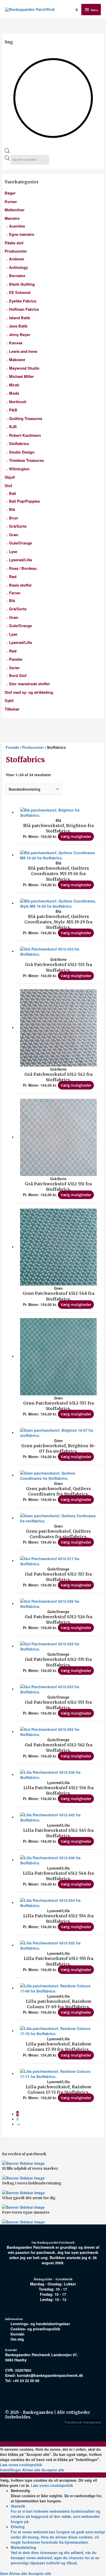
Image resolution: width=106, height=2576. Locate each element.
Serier (14, 668)
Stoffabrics (19, 443)
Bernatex (17, 276)
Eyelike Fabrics (23, 301)
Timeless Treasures (26, 460)
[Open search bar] (7, 152)
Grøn (14, 535)
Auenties (17, 226)
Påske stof (14, 243)
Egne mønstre (22, 234)
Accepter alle (53, 2470)
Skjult (10, 477)
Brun (14, 518)
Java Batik (18, 326)
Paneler (16, 659)
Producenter (16, 251)
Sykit (9, 701)
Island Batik (20, 318)
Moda (14, 393)
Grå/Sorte (18, 526)
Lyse (13, 551)
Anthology (18, 267)
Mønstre (12, 218)
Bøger (10, 193)
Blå (12, 509)
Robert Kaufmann (25, 435)
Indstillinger (11, 2470)
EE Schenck (20, 292)
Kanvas (16, 343)
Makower (17, 360)
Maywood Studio (24, 368)
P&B (13, 410)
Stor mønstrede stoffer (29, 684)
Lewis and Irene (23, 351)
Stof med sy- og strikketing (29, 692)
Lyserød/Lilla (20, 560)
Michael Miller (21, 376)
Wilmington (19, 469)
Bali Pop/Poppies (24, 501)
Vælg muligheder (76, 836)
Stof (8, 486)
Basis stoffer (20, 585)
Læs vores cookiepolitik (21, 2465)
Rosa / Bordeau (23, 568)
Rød (13, 577)
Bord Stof (18, 675)
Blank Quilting (22, 284)
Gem (5, 2573)
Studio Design (22, 452)
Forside (12, 747)
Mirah (14, 385)
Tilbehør (12, 709)
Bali (12, 493)
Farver (15, 593)
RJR (13, 427)
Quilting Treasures (26, 418)
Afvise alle (32, 2470)
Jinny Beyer (20, 334)
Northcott (18, 402)
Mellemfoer (15, 210)
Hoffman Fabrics (24, 309)
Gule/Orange (20, 543)
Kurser (11, 201)
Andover (17, 259)
